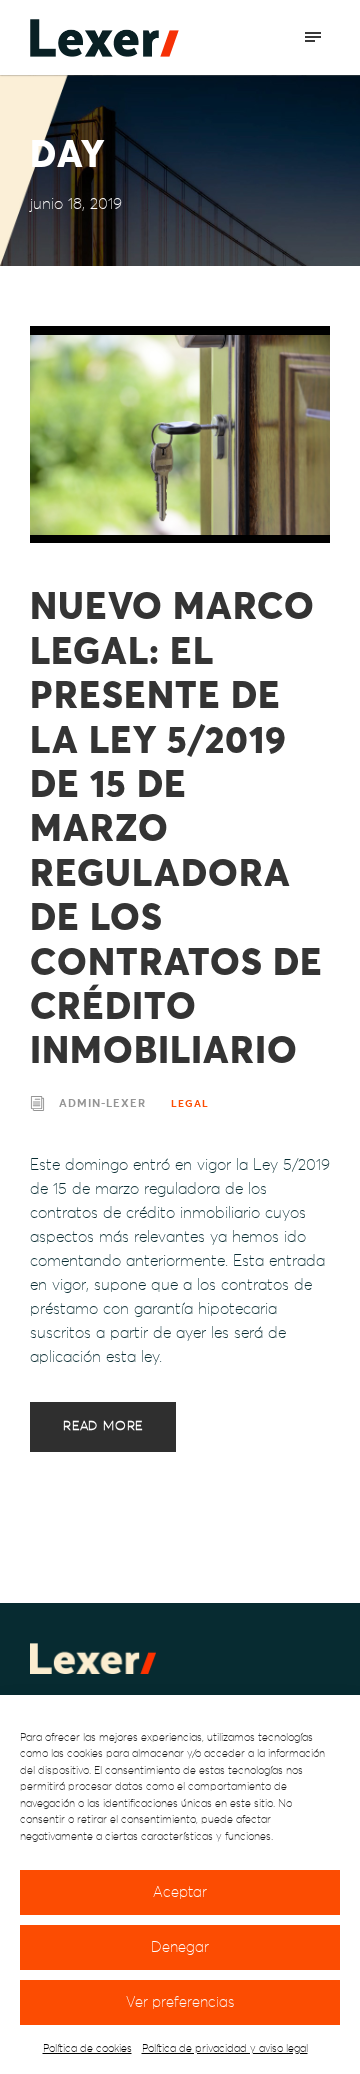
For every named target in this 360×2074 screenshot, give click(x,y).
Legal (190, 1104)
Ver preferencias (180, 2002)
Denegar (180, 1947)
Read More (103, 1426)
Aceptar (180, 1892)
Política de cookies (87, 2048)
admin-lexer (102, 1103)
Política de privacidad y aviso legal (225, 2048)
